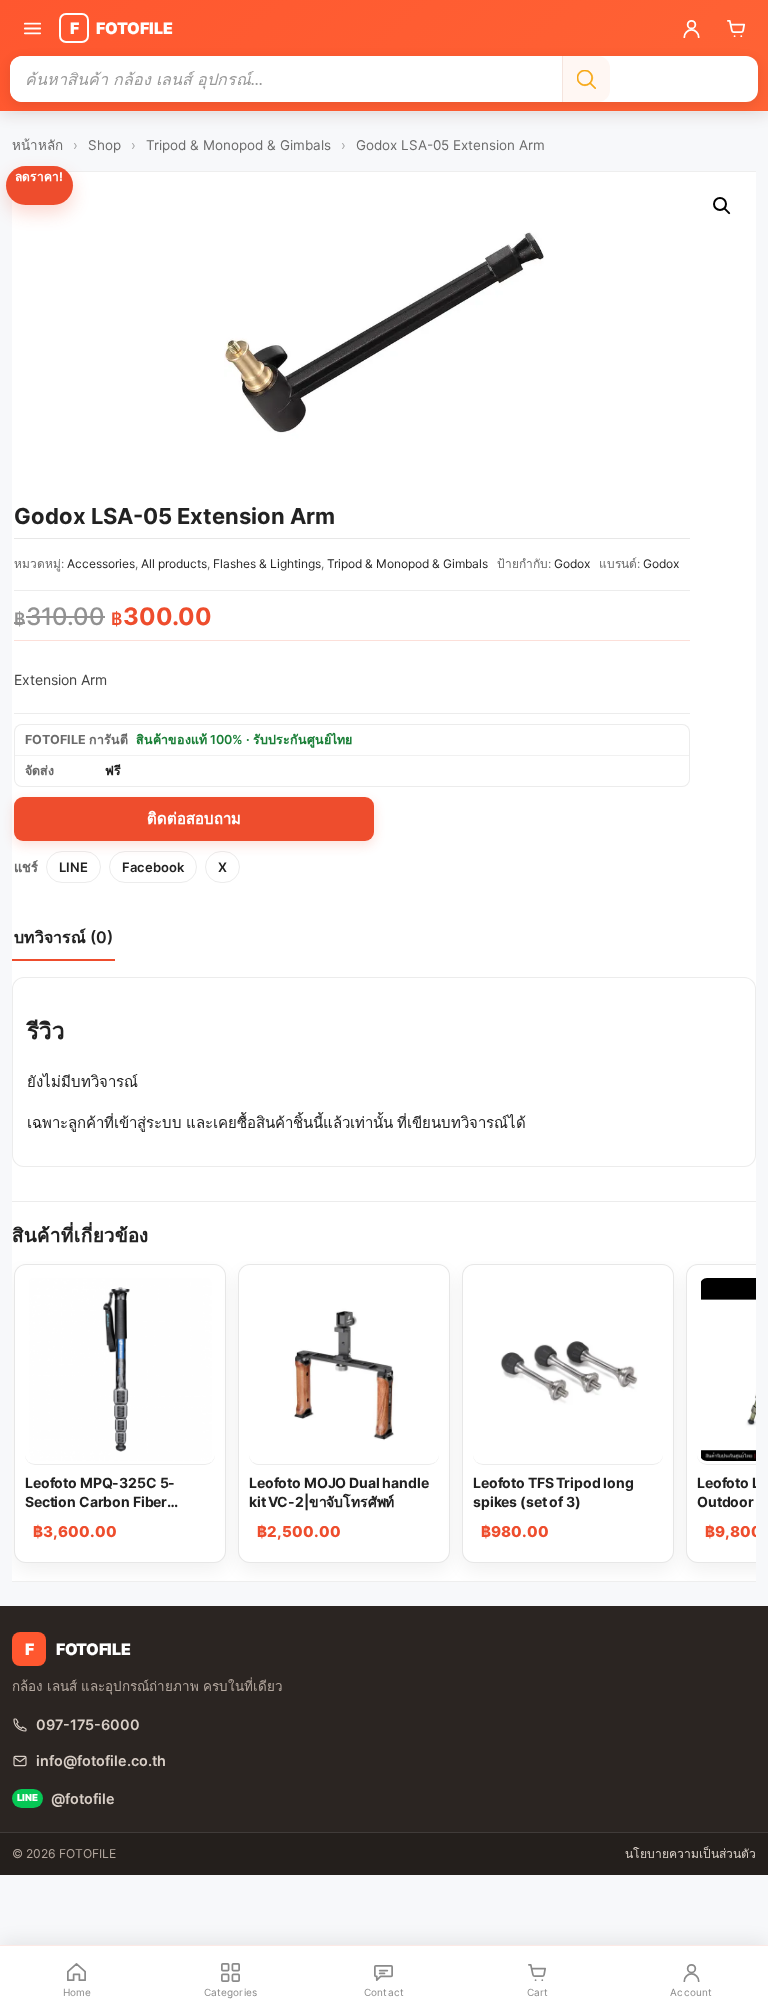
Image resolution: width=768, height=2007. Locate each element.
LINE (73, 867)
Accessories (101, 563)
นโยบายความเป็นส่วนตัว (690, 1853)
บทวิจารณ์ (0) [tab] (63, 937)
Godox (572, 563)
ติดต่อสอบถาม (194, 818)
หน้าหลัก (37, 145)
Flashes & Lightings (267, 563)
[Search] (586, 79)
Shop (104, 145)
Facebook (153, 867)
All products (174, 563)
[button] (722, 206)
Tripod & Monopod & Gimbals (238, 145)
